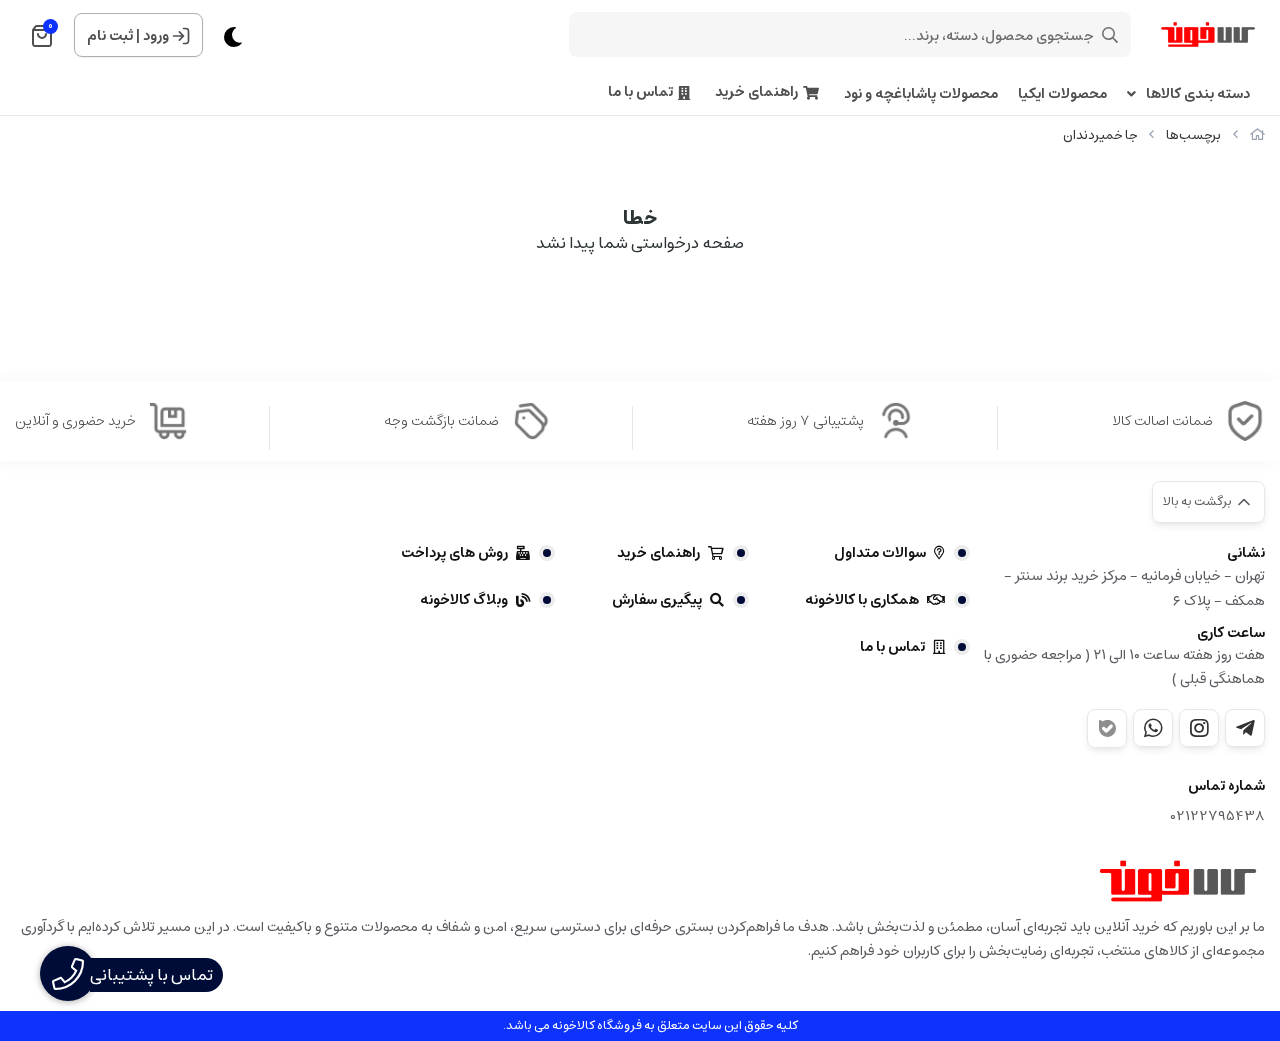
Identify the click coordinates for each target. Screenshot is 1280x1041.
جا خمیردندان (1100, 135)
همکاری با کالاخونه (862, 600)
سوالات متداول (880, 553)
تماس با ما (640, 92)
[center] (1110, 35)
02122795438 (1218, 816)
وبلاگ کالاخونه (464, 600)
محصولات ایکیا (1062, 94)
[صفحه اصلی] (1257, 135)
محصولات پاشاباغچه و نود (921, 94)
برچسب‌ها (1193, 135)
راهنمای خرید (756, 92)
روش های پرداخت (454, 553)
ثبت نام (110, 36)
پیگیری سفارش (657, 600)
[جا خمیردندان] (1178, 881)
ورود (156, 36)
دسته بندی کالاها (1198, 94)
